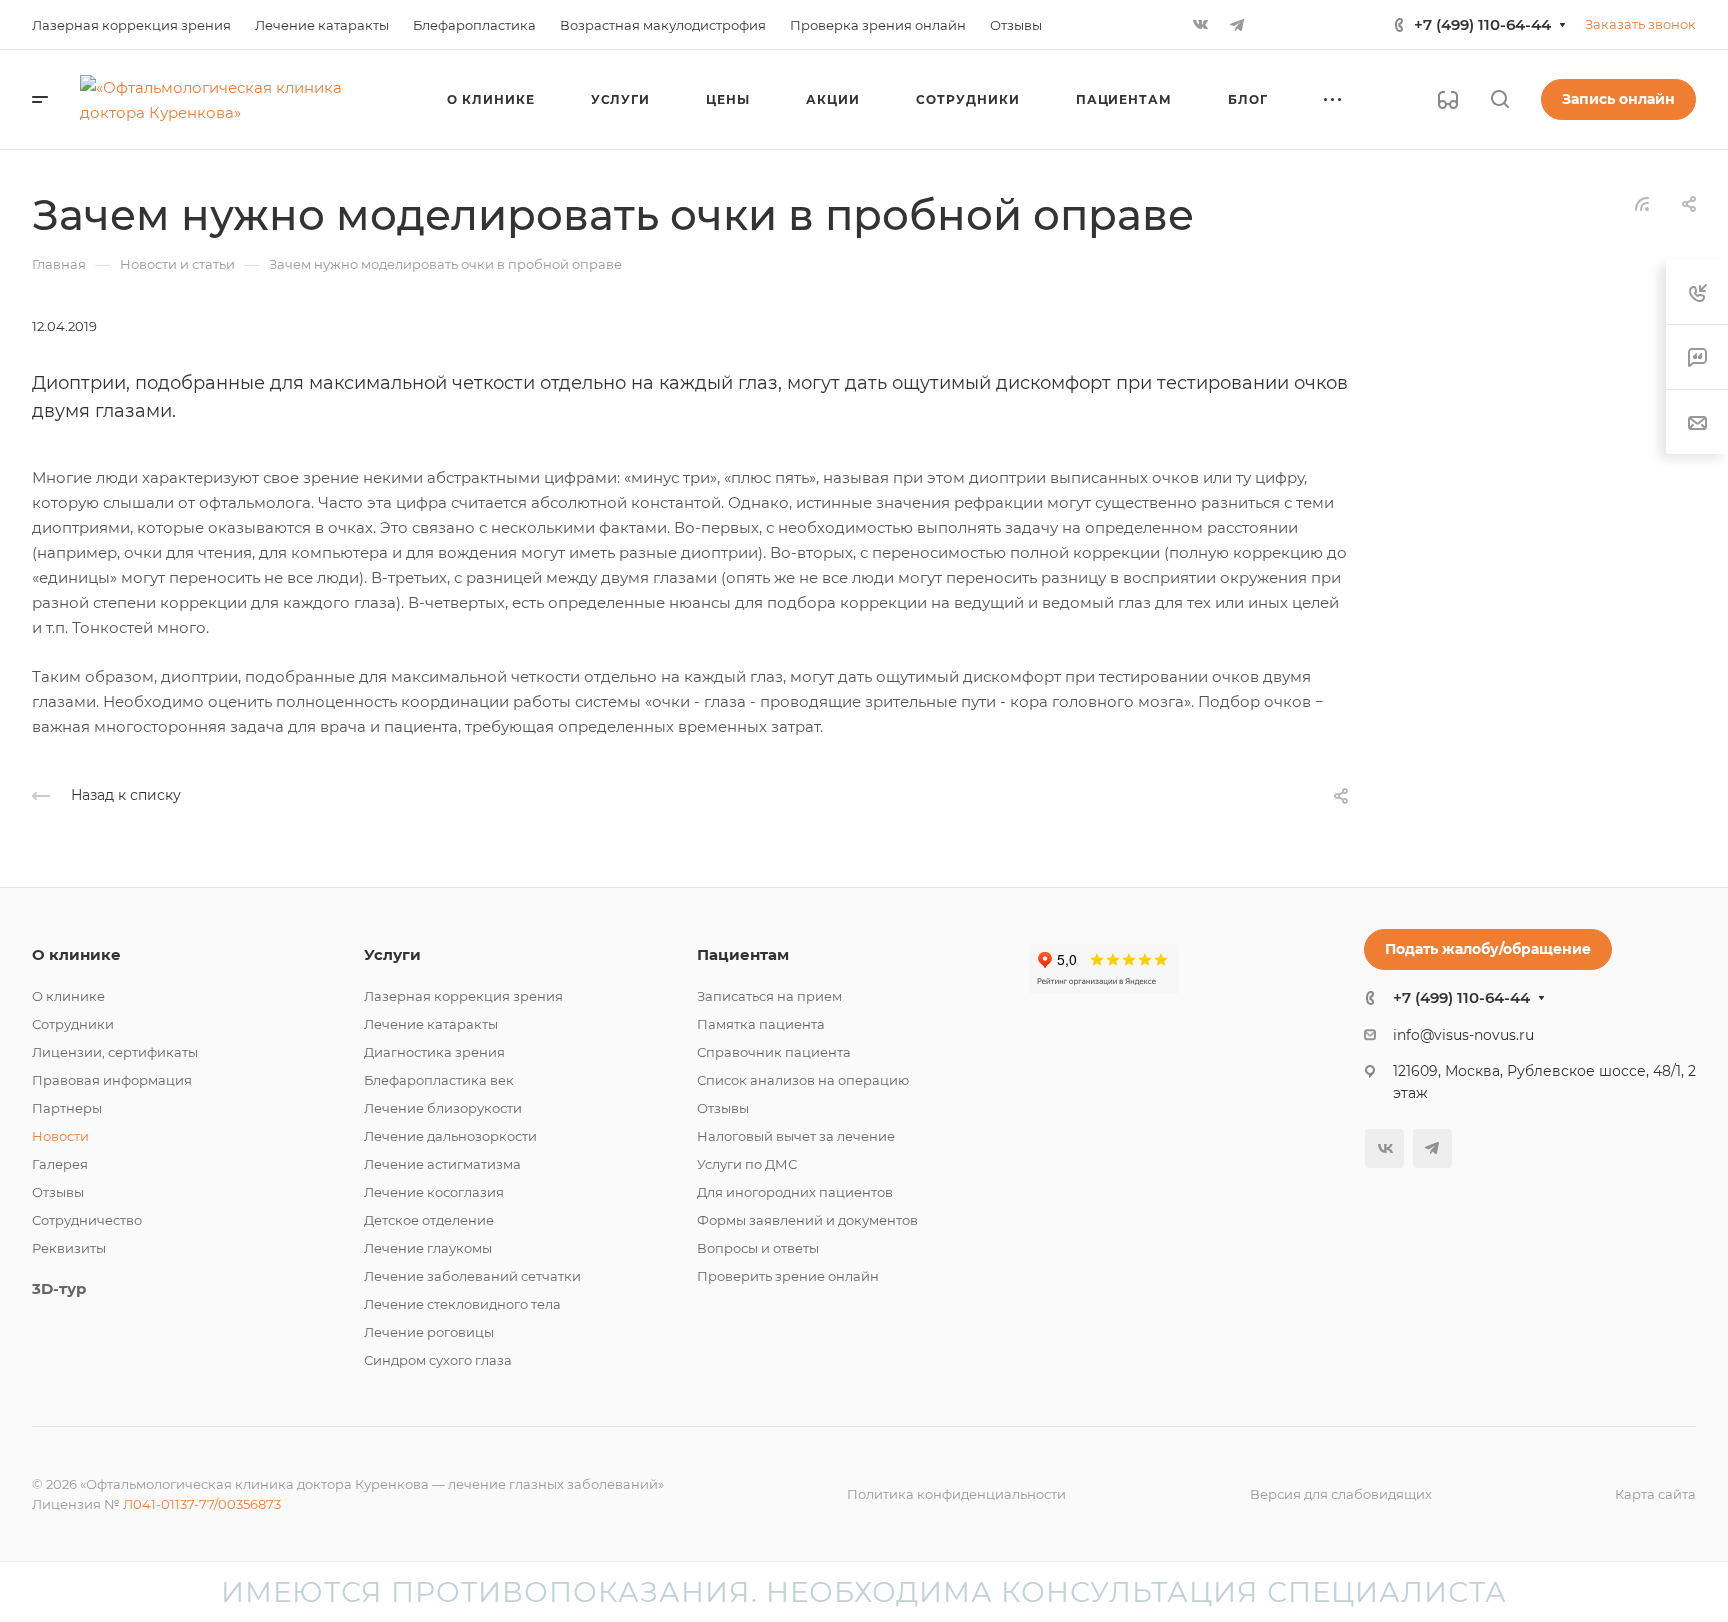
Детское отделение (429, 1220)
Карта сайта (1655, 1494)
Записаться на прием (769, 996)
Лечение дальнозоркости (450, 1136)
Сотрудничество (87, 1220)
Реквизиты (69, 1248)
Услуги (392, 954)
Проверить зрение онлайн (788, 1276)
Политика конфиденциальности (956, 1494)
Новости (60, 1136)
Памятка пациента (761, 1024)
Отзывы (58, 1192)
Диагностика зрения (434, 1052)
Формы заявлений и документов (807, 1220)
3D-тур (59, 1288)
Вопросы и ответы (758, 1248)
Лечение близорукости (443, 1108)
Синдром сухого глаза (438, 1360)
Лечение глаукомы (428, 1248)
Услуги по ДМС (747, 1164)
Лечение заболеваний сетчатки (472, 1276)
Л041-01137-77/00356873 (202, 1504)
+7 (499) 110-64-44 (1482, 24)
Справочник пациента (774, 1052)
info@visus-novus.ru (1463, 1035)
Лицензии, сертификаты (115, 1052)
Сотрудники (73, 1024)
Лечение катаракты (431, 1024)
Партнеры (67, 1108)
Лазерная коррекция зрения (463, 996)
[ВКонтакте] (1201, 25)
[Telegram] (1237, 25)
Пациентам (743, 954)
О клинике (76, 954)
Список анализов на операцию (803, 1080)
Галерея (60, 1164)
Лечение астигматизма (442, 1164)
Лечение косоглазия (434, 1192)
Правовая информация (112, 1080)
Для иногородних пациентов (795, 1192)
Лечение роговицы (429, 1332)
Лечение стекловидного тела (462, 1304)
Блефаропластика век (439, 1080)
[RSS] (1642, 202)
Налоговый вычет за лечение (796, 1136)
